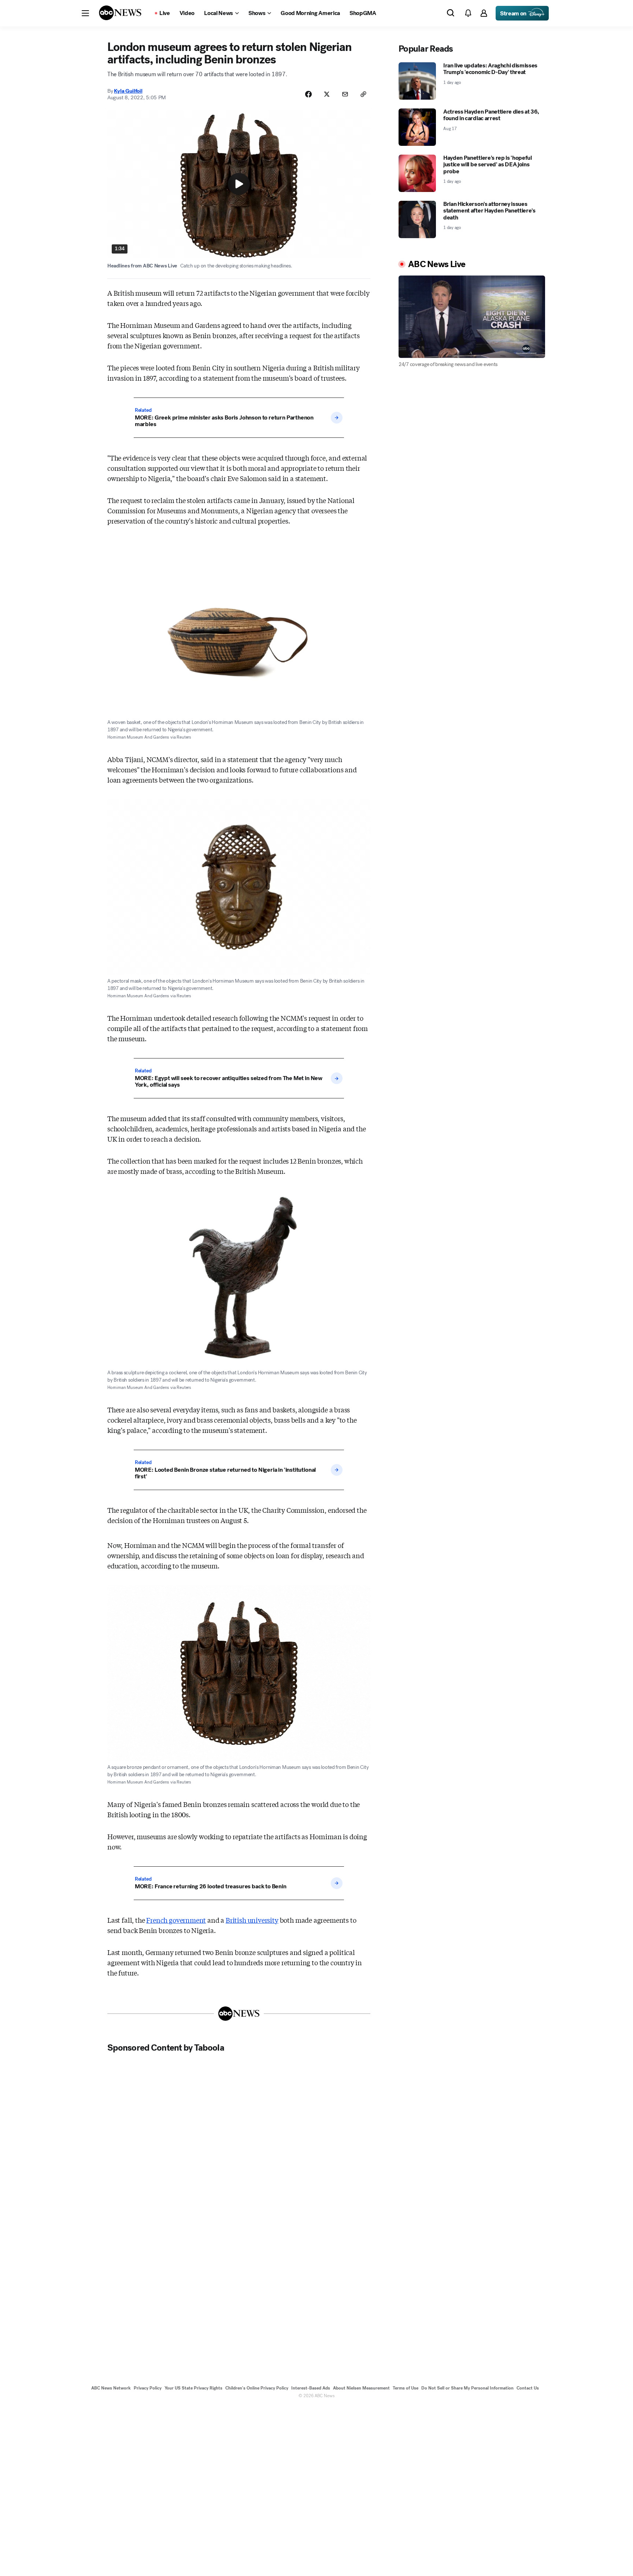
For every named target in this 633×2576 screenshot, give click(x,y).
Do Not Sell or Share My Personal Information (467, 2388)
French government (176, 1920)
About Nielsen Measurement (361, 2388)
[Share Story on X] (327, 94)
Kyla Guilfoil (128, 91)
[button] (85, 13)
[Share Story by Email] (345, 94)
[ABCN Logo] (120, 13)
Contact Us (528, 2388)
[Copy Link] (363, 94)
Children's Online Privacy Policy (257, 2388)
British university (252, 1920)
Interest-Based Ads (311, 2388)
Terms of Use (406, 2388)
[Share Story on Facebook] (308, 94)
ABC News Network (111, 2388)
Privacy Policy (148, 2388)
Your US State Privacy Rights (193, 2388)
